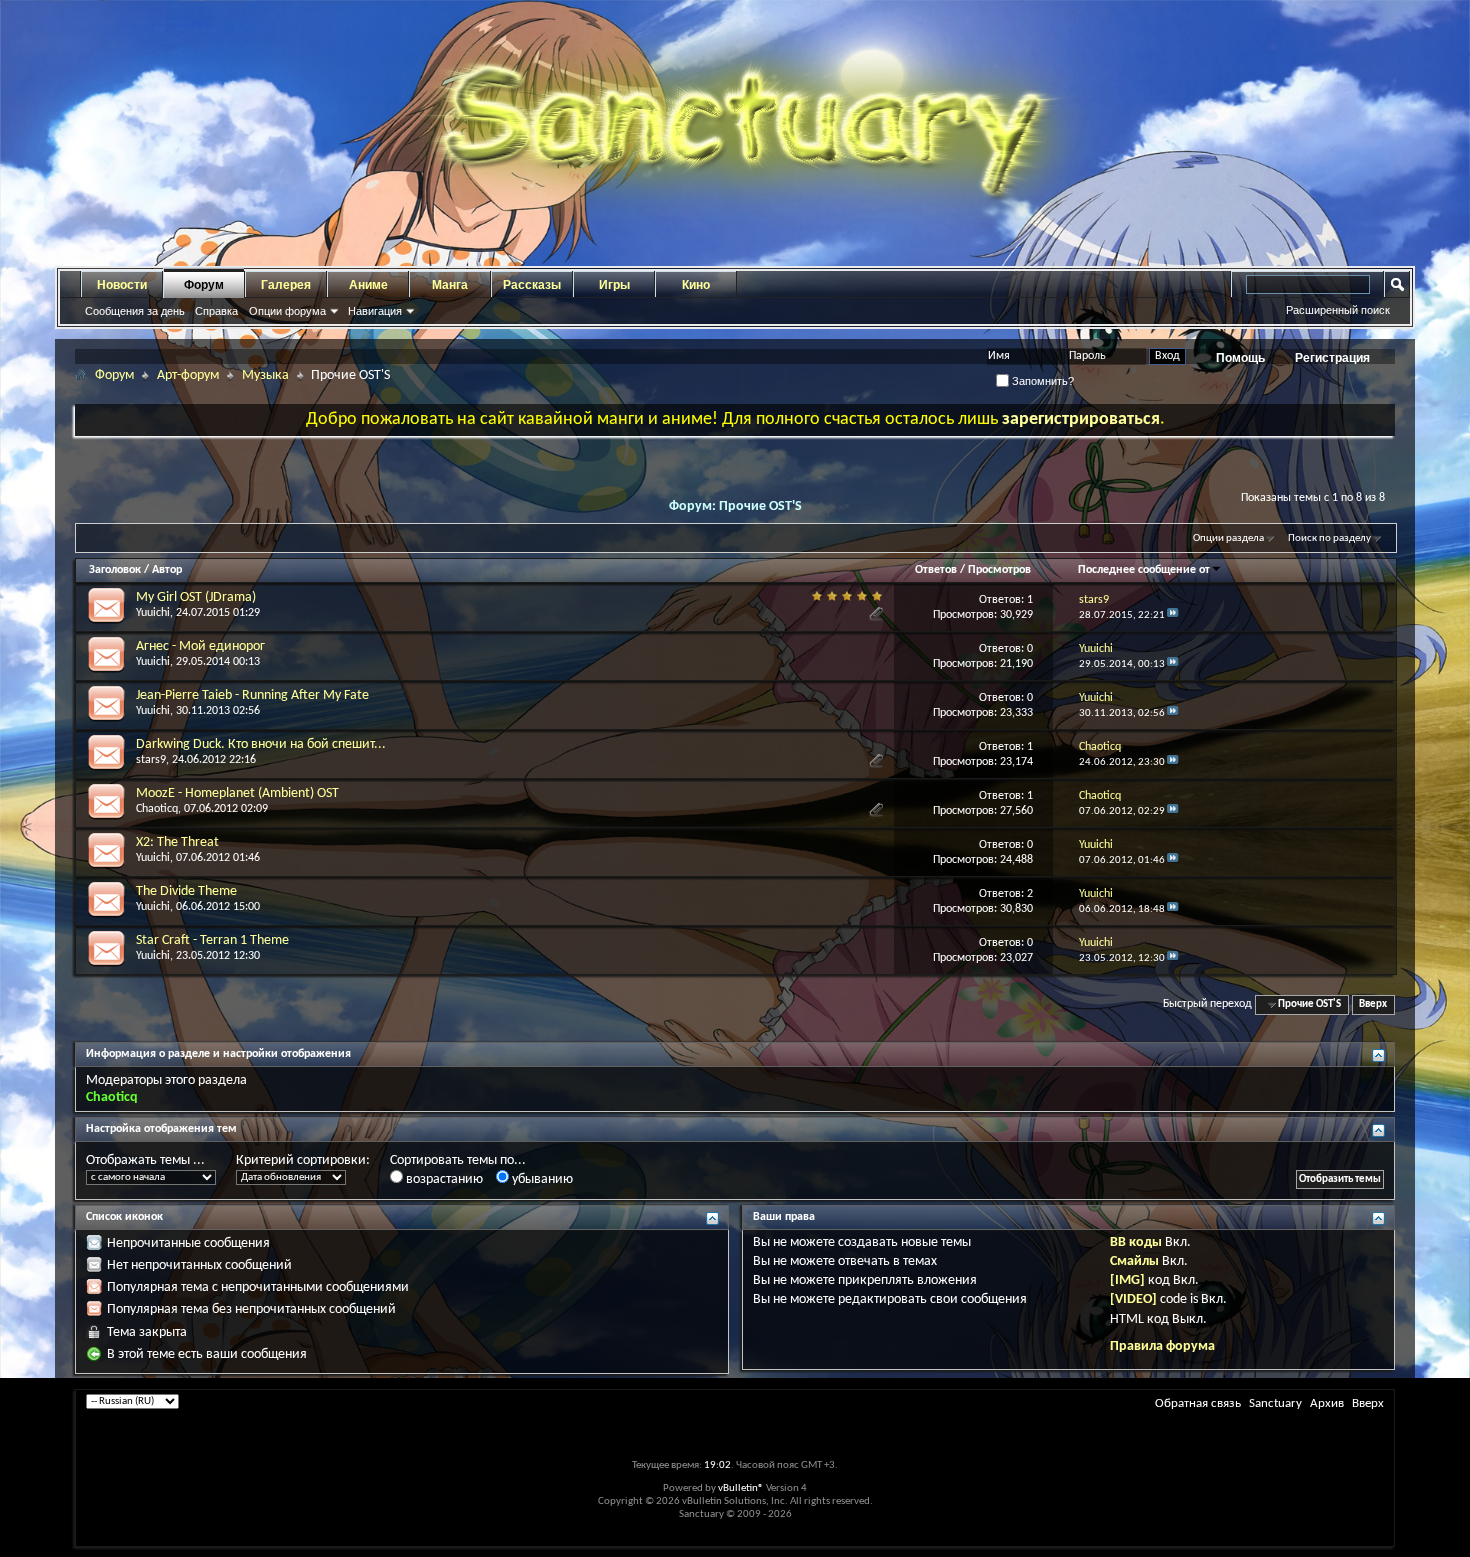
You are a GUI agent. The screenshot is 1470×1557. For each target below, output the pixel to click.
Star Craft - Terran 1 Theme (212, 940)
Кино (696, 285)
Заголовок (115, 570)
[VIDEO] (1133, 1299)
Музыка (265, 375)
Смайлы (1134, 1261)
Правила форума (1162, 1346)
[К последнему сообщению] (1173, 615)
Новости (122, 285)
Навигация (375, 311)
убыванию (541, 1179)
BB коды (1136, 1242)
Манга (450, 285)
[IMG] (1127, 1280)
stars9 (151, 760)
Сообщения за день (135, 311)
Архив (1327, 1403)
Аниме (368, 285)
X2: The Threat (177, 842)
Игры (614, 285)
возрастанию (443, 1179)
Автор (167, 570)
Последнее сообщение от (1144, 570)
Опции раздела (1228, 538)
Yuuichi (153, 613)
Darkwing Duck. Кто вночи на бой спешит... (261, 744)
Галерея (286, 285)
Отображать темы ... (145, 1160)
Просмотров (999, 570)
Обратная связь (1198, 1403)
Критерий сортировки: (303, 1160)
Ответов (936, 570)
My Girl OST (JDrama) (196, 597)
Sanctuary (1275, 1403)
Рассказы (532, 285)
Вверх (1373, 1004)
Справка (216, 311)
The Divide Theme (186, 891)
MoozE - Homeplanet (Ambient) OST (237, 793)
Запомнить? (1041, 381)
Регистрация (1332, 358)
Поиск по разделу (1329, 538)
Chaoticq (157, 809)
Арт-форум (188, 375)
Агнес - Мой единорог (200, 646)
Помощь (1240, 358)
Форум (204, 285)
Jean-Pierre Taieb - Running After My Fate (252, 695)
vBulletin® (741, 1488)
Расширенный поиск (1338, 310)
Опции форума (287, 311)
